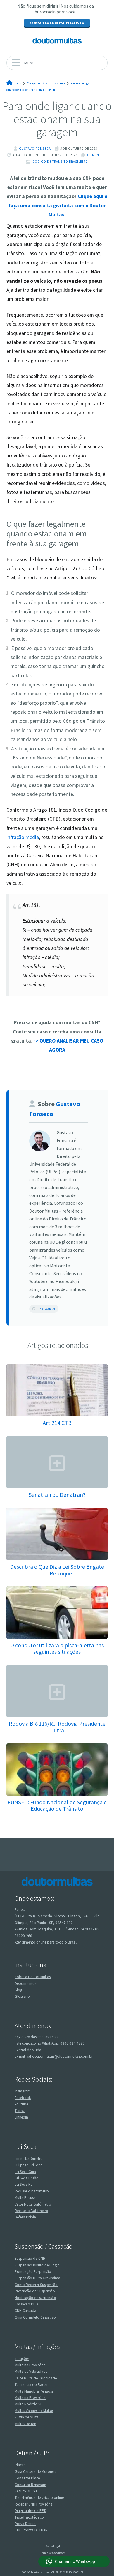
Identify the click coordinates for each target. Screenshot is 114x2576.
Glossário (22, 1996)
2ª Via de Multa (27, 2417)
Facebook (23, 2098)
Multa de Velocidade (31, 2371)
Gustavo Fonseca (35, 149)
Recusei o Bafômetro (31, 2211)
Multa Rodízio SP (29, 2404)
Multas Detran (25, 2424)
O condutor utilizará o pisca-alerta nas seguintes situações (57, 1648)
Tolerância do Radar (31, 2385)
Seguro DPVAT (26, 2491)
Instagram (47, 1309)
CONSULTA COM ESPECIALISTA (57, 23)
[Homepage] (57, 40)
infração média (23, 837)
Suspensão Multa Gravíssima (37, 2278)
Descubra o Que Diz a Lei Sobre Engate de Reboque (57, 1570)
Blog (18, 1990)
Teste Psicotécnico (29, 2517)
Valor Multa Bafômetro (33, 2204)
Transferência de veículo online (39, 2498)
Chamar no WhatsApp (75, 2561)
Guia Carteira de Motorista (36, 2472)
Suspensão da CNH (30, 2258)
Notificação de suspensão (35, 2298)
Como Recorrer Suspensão (36, 2285)
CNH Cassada (25, 2311)
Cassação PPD (26, 2304)
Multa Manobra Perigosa (34, 2391)
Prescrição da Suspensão (35, 2291)
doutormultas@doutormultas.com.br (62, 2056)
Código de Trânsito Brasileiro (60, 162)
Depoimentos (25, 1984)
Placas (20, 2465)
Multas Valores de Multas (34, 2411)
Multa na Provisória (30, 2365)
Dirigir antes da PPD (31, 2511)
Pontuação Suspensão (33, 2272)
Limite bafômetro (29, 2159)
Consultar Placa (27, 2478)
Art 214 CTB (57, 1423)
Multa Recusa (25, 2198)
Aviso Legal (53, 2546)
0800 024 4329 (72, 2043)
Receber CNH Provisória (34, 2504)
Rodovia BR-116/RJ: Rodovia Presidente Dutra (57, 1727)
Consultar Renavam (30, 2485)
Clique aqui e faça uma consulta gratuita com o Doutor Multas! (58, 205)
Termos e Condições (53, 2553)
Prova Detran (25, 2524)
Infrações (22, 2359)
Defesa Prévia (25, 2217)
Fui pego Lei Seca (28, 2165)
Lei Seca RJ (24, 2184)
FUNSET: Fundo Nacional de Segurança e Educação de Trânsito (57, 1805)
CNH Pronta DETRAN (31, 2530)
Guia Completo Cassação (35, 2317)
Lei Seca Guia (25, 2172)
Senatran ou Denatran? (57, 1495)
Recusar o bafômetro (32, 2191)
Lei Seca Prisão (27, 2178)
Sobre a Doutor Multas (33, 1977)
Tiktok (20, 2111)
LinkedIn (21, 2117)
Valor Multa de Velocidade (36, 2378)
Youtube (21, 2104)
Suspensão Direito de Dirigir (37, 2265)
